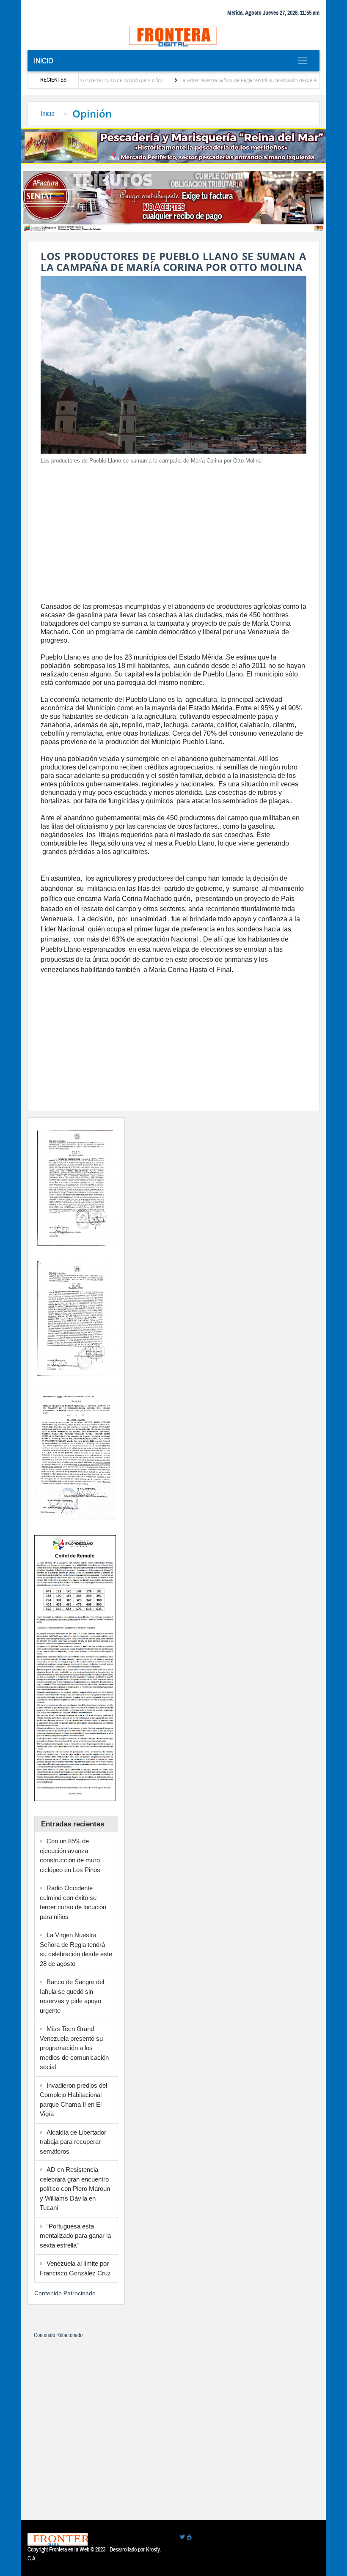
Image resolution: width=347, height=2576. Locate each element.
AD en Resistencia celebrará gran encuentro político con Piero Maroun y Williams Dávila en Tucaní (75, 2189)
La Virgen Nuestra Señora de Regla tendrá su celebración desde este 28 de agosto (222, 80)
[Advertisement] (173, 531)
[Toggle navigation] (302, 61)
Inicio (44, 61)
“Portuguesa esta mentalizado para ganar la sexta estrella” (75, 2236)
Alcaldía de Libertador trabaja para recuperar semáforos (73, 2142)
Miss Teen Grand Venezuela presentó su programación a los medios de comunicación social (74, 2048)
